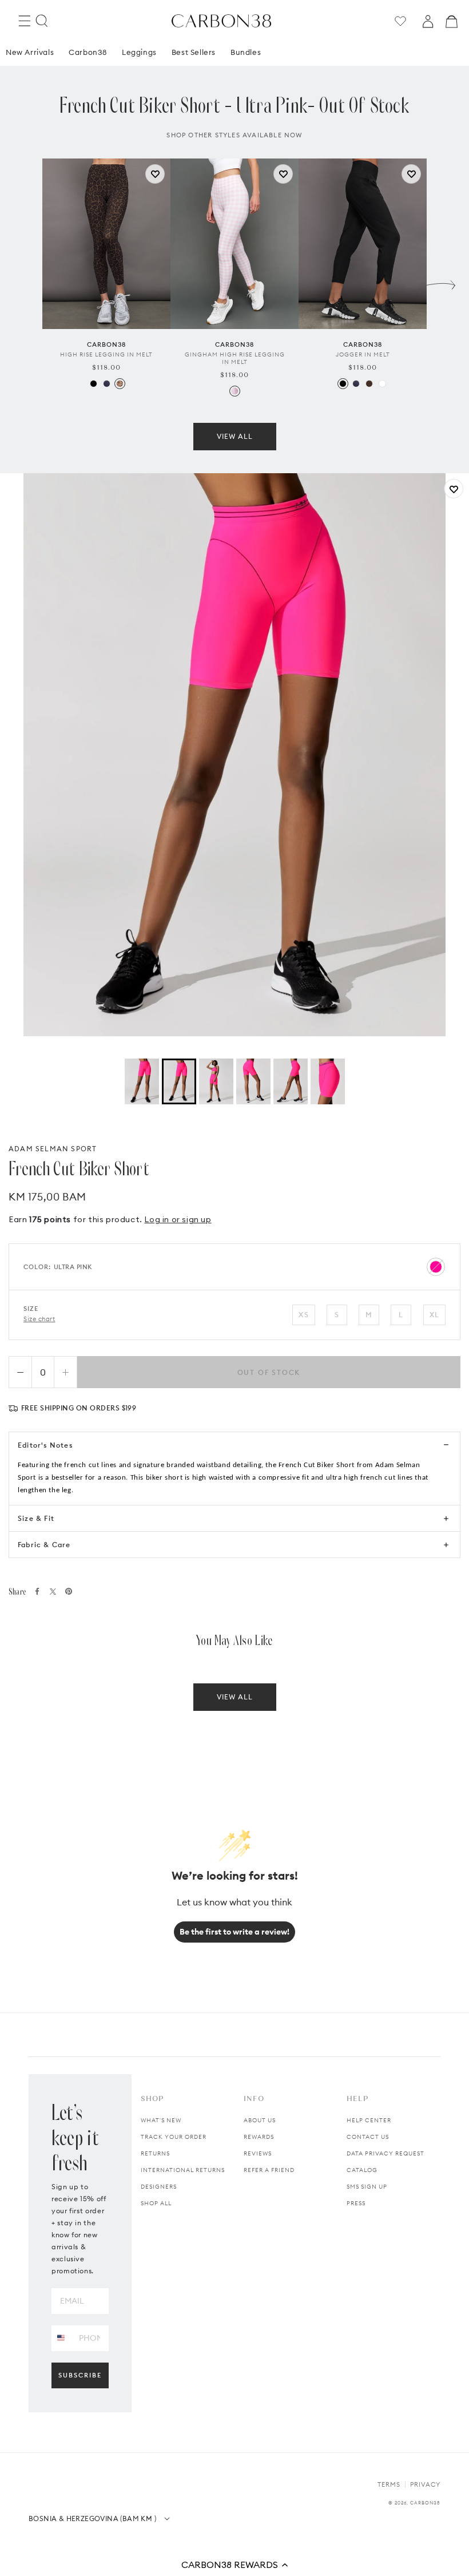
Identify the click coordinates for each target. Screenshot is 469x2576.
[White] (382, 384)
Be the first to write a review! (234, 1932)
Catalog (362, 2170)
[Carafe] (369, 384)
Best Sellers (194, 52)
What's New (161, 2120)
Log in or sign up (178, 1219)
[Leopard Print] (120, 384)
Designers (159, 2187)
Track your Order (174, 2137)
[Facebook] (37, 1591)
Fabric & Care (44, 1545)
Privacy (425, 2484)
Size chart (39, 1319)
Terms (389, 2484)
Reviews (258, 2153)
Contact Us (368, 2137)
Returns (155, 2153)
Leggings (139, 52)
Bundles (246, 52)
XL (434, 1315)
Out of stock (269, 1372)
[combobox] (61, 2338)
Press (356, 2203)
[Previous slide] (28, 282)
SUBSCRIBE (80, 2375)
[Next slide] (441, 282)
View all (235, 436)
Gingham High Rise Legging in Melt (235, 358)
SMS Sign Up (367, 2187)
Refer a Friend (269, 2170)
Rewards (259, 2137)
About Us (260, 2120)
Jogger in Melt (363, 354)
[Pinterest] (69, 1591)
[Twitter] (53, 1592)
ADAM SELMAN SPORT (53, 1149)
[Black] (94, 384)
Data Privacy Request (385, 2153)
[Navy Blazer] (107, 384)
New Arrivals (30, 52)
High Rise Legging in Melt (106, 354)
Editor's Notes (45, 1445)
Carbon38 (88, 52)
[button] (234, 2565)
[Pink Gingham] (235, 391)
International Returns (183, 2170)
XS (303, 1315)
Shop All (156, 2203)
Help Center (369, 2120)
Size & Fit (36, 1518)
